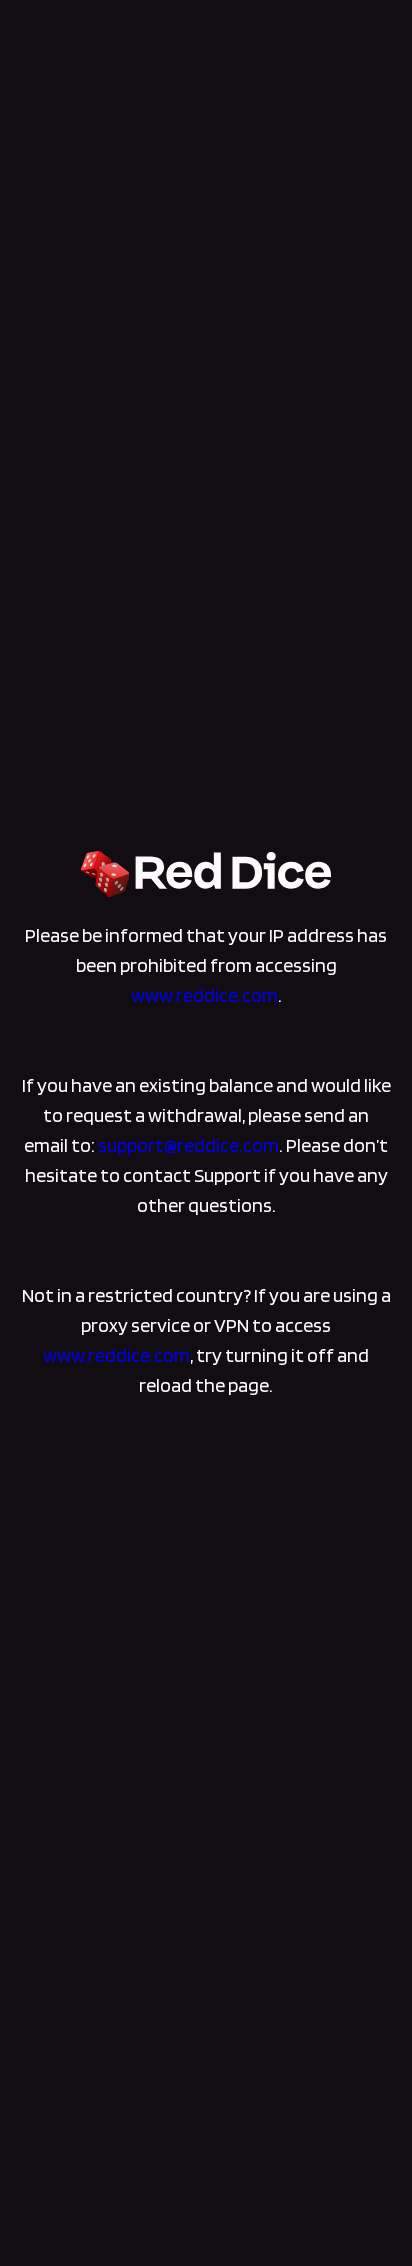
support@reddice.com (188, 1145)
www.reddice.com (204, 995)
